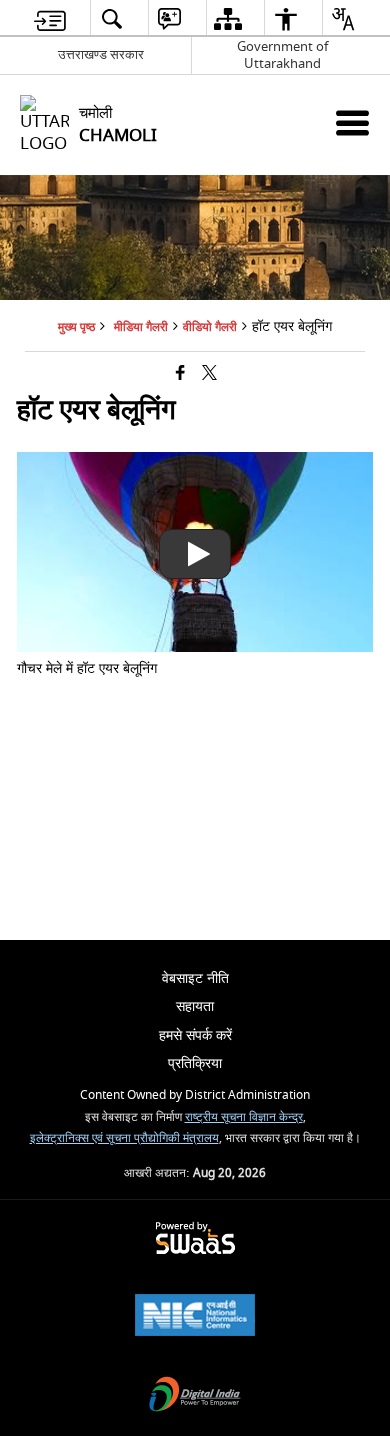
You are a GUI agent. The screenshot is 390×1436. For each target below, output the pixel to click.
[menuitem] (50, 18)
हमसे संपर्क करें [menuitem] (195, 1035)
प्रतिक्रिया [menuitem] (195, 1063)
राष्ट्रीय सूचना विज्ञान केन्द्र (244, 1117)
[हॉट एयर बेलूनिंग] (195, 647)
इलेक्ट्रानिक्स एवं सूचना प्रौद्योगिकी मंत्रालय (124, 1138)
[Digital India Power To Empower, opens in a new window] (195, 1396)
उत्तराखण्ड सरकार (101, 54)
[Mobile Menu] (352, 122)
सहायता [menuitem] (195, 1006)
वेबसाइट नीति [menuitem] (195, 978)
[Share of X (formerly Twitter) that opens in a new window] (209, 374)
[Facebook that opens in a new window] (180, 374)
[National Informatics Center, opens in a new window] (195, 1317)
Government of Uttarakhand (282, 55)
